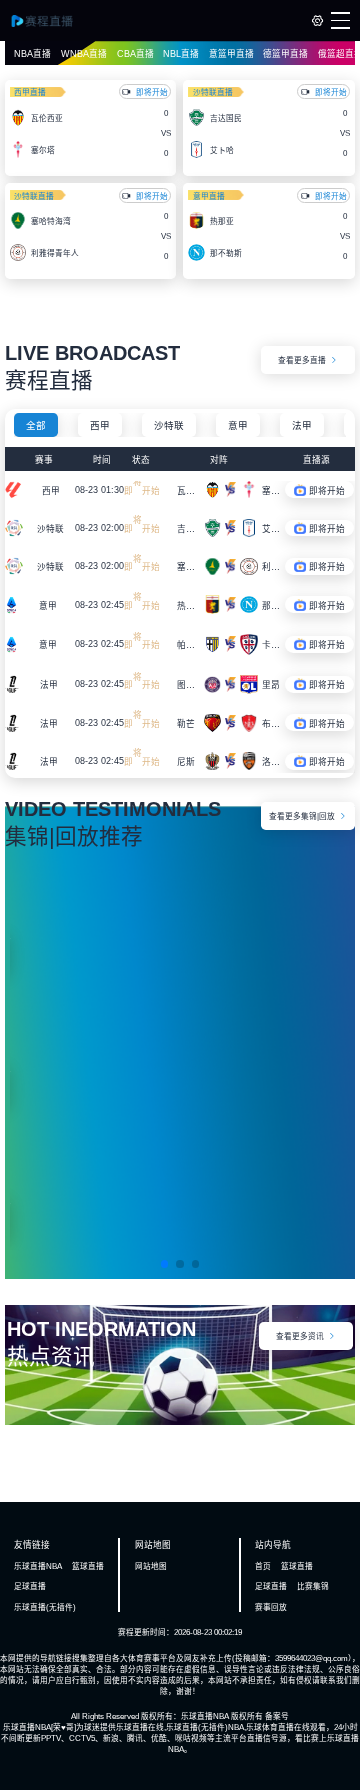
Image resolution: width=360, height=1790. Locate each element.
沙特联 (169, 425)
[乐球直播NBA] (50, 21)
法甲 (302, 425)
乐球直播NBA (38, 1566)
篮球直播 (88, 1566)
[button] (164, 1263)
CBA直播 (135, 54)
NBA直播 (32, 54)
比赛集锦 (313, 1586)
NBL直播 (181, 54)
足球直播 (30, 1586)
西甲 (100, 425)
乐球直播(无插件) (45, 1607)
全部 (36, 425)
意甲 (238, 425)
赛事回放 (271, 1607)
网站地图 (151, 1566)
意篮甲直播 (231, 54)
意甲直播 (209, 196)
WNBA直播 (84, 54)
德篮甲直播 (285, 54)
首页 (263, 1566)
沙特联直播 (213, 92)
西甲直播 (30, 92)
